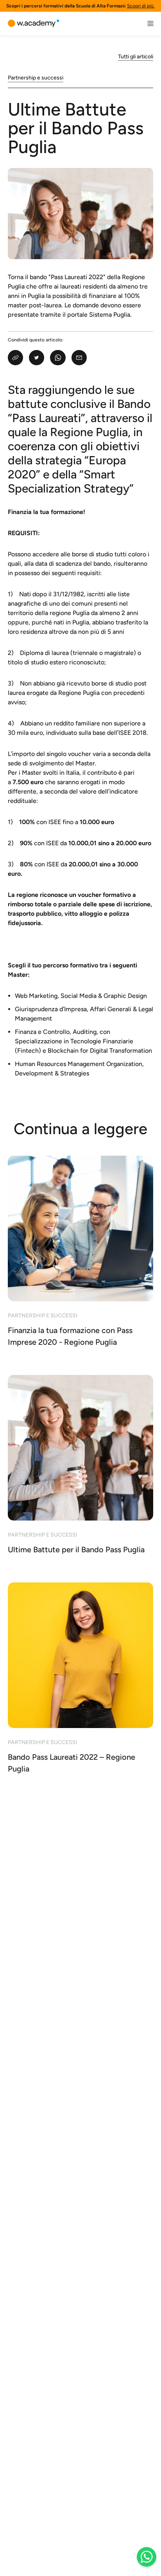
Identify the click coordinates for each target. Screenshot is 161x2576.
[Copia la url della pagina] (15, 358)
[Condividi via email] (79, 358)
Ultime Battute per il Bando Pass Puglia (76, 128)
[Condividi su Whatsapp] (58, 358)
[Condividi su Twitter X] (37, 358)
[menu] (150, 23)
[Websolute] (34, 23)
